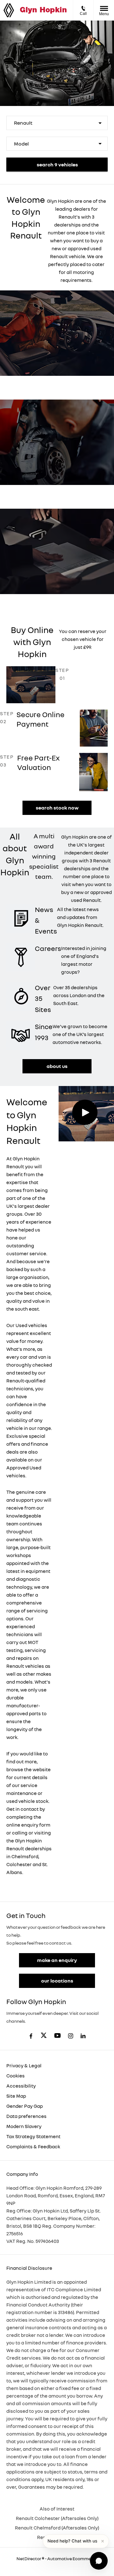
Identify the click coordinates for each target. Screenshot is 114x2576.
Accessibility (21, 2086)
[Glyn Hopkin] (43, 10)
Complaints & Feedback (33, 2146)
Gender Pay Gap (25, 2106)
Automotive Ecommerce (72, 2558)
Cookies (16, 2076)
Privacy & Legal (24, 2065)
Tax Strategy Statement (33, 2136)
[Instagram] (71, 2036)
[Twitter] (44, 2036)
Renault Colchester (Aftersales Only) (57, 2518)
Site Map (16, 2096)
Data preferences (26, 2116)
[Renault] (9, 10)
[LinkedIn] (83, 2036)
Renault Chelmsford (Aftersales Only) (57, 2528)
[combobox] (57, 123)
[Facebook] (31, 2036)
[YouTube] (57, 2036)
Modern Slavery (24, 2126)
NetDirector (29, 2558)
